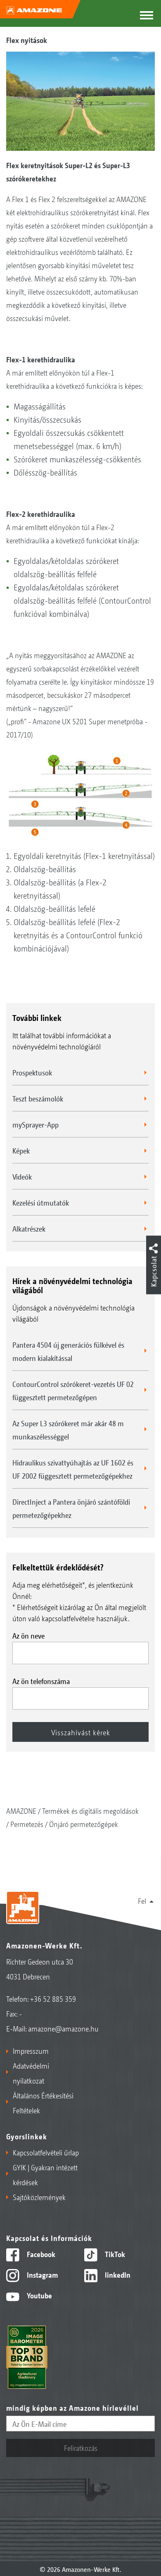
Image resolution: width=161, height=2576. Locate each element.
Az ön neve (28, 1635)
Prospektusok (32, 1072)
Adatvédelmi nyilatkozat (31, 2073)
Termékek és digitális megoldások (90, 1810)
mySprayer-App (36, 1124)
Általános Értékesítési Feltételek (43, 2103)
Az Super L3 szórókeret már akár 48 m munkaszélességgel (68, 1430)
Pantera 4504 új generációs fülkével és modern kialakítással (68, 1351)
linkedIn (117, 2274)
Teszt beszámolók (38, 1098)
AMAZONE (21, 1810)
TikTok (114, 2254)
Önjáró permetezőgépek (84, 1824)
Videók (22, 1176)
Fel (142, 1900)
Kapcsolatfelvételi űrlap (46, 2152)
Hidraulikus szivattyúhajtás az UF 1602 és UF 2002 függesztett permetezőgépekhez (73, 1469)
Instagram (41, 2274)
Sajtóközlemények (39, 2197)
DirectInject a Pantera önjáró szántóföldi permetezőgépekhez (71, 1508)
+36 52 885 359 (53, 1998)
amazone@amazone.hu (63, 2028)
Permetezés (27, 1824)
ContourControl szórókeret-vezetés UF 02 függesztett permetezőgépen (73, 1390)
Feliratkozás (81, 2448)
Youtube (39, 2295)
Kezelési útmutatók (41, 1202)
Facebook (40, 2254)
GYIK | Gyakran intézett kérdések (45, 2174)
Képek (21, 1150)
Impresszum (31, 2050)
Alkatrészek (29, 1228)
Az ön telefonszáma (41, 1681)
